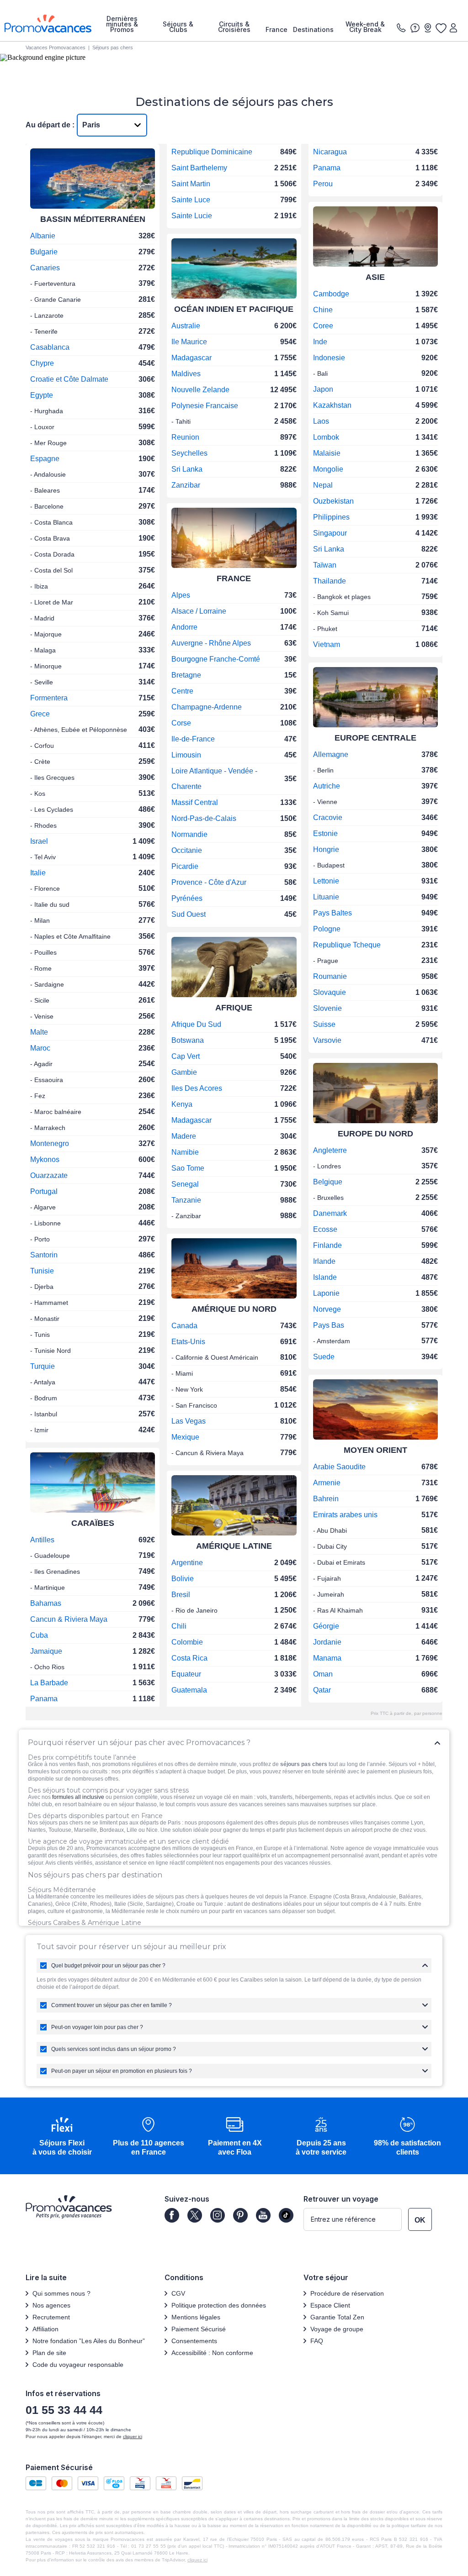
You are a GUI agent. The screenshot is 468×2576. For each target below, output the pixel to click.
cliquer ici (133, 2437)
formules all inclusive (78, 1797)
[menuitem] (122, 24)
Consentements (194, 2341)
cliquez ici (197, 2560)
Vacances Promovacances (56, 47)
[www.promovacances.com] (48, 24)
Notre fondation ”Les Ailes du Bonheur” (89, 2341)
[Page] (172, 2215)
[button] (62, 2137)
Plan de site (49, 2353)
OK (420, 2220)
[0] (441, 28)
